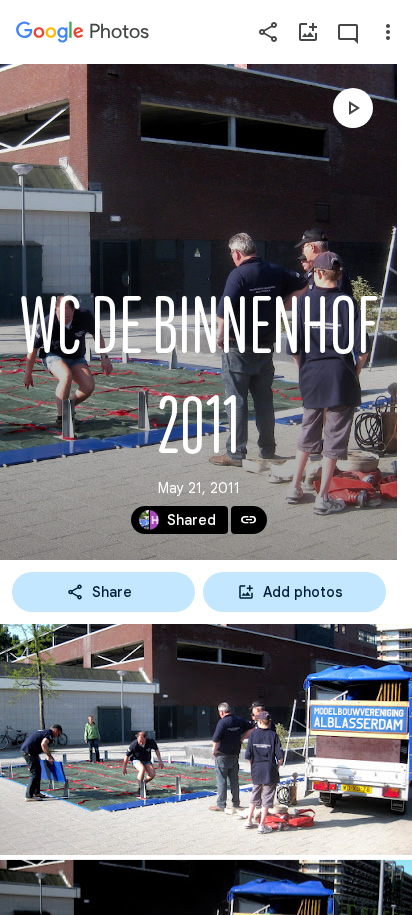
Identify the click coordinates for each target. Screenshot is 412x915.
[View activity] (348, 32)
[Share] (268, 32)
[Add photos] (308, 32)
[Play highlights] (353, 108)
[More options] (388, 32)
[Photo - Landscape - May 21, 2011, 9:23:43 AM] (206, 739)
